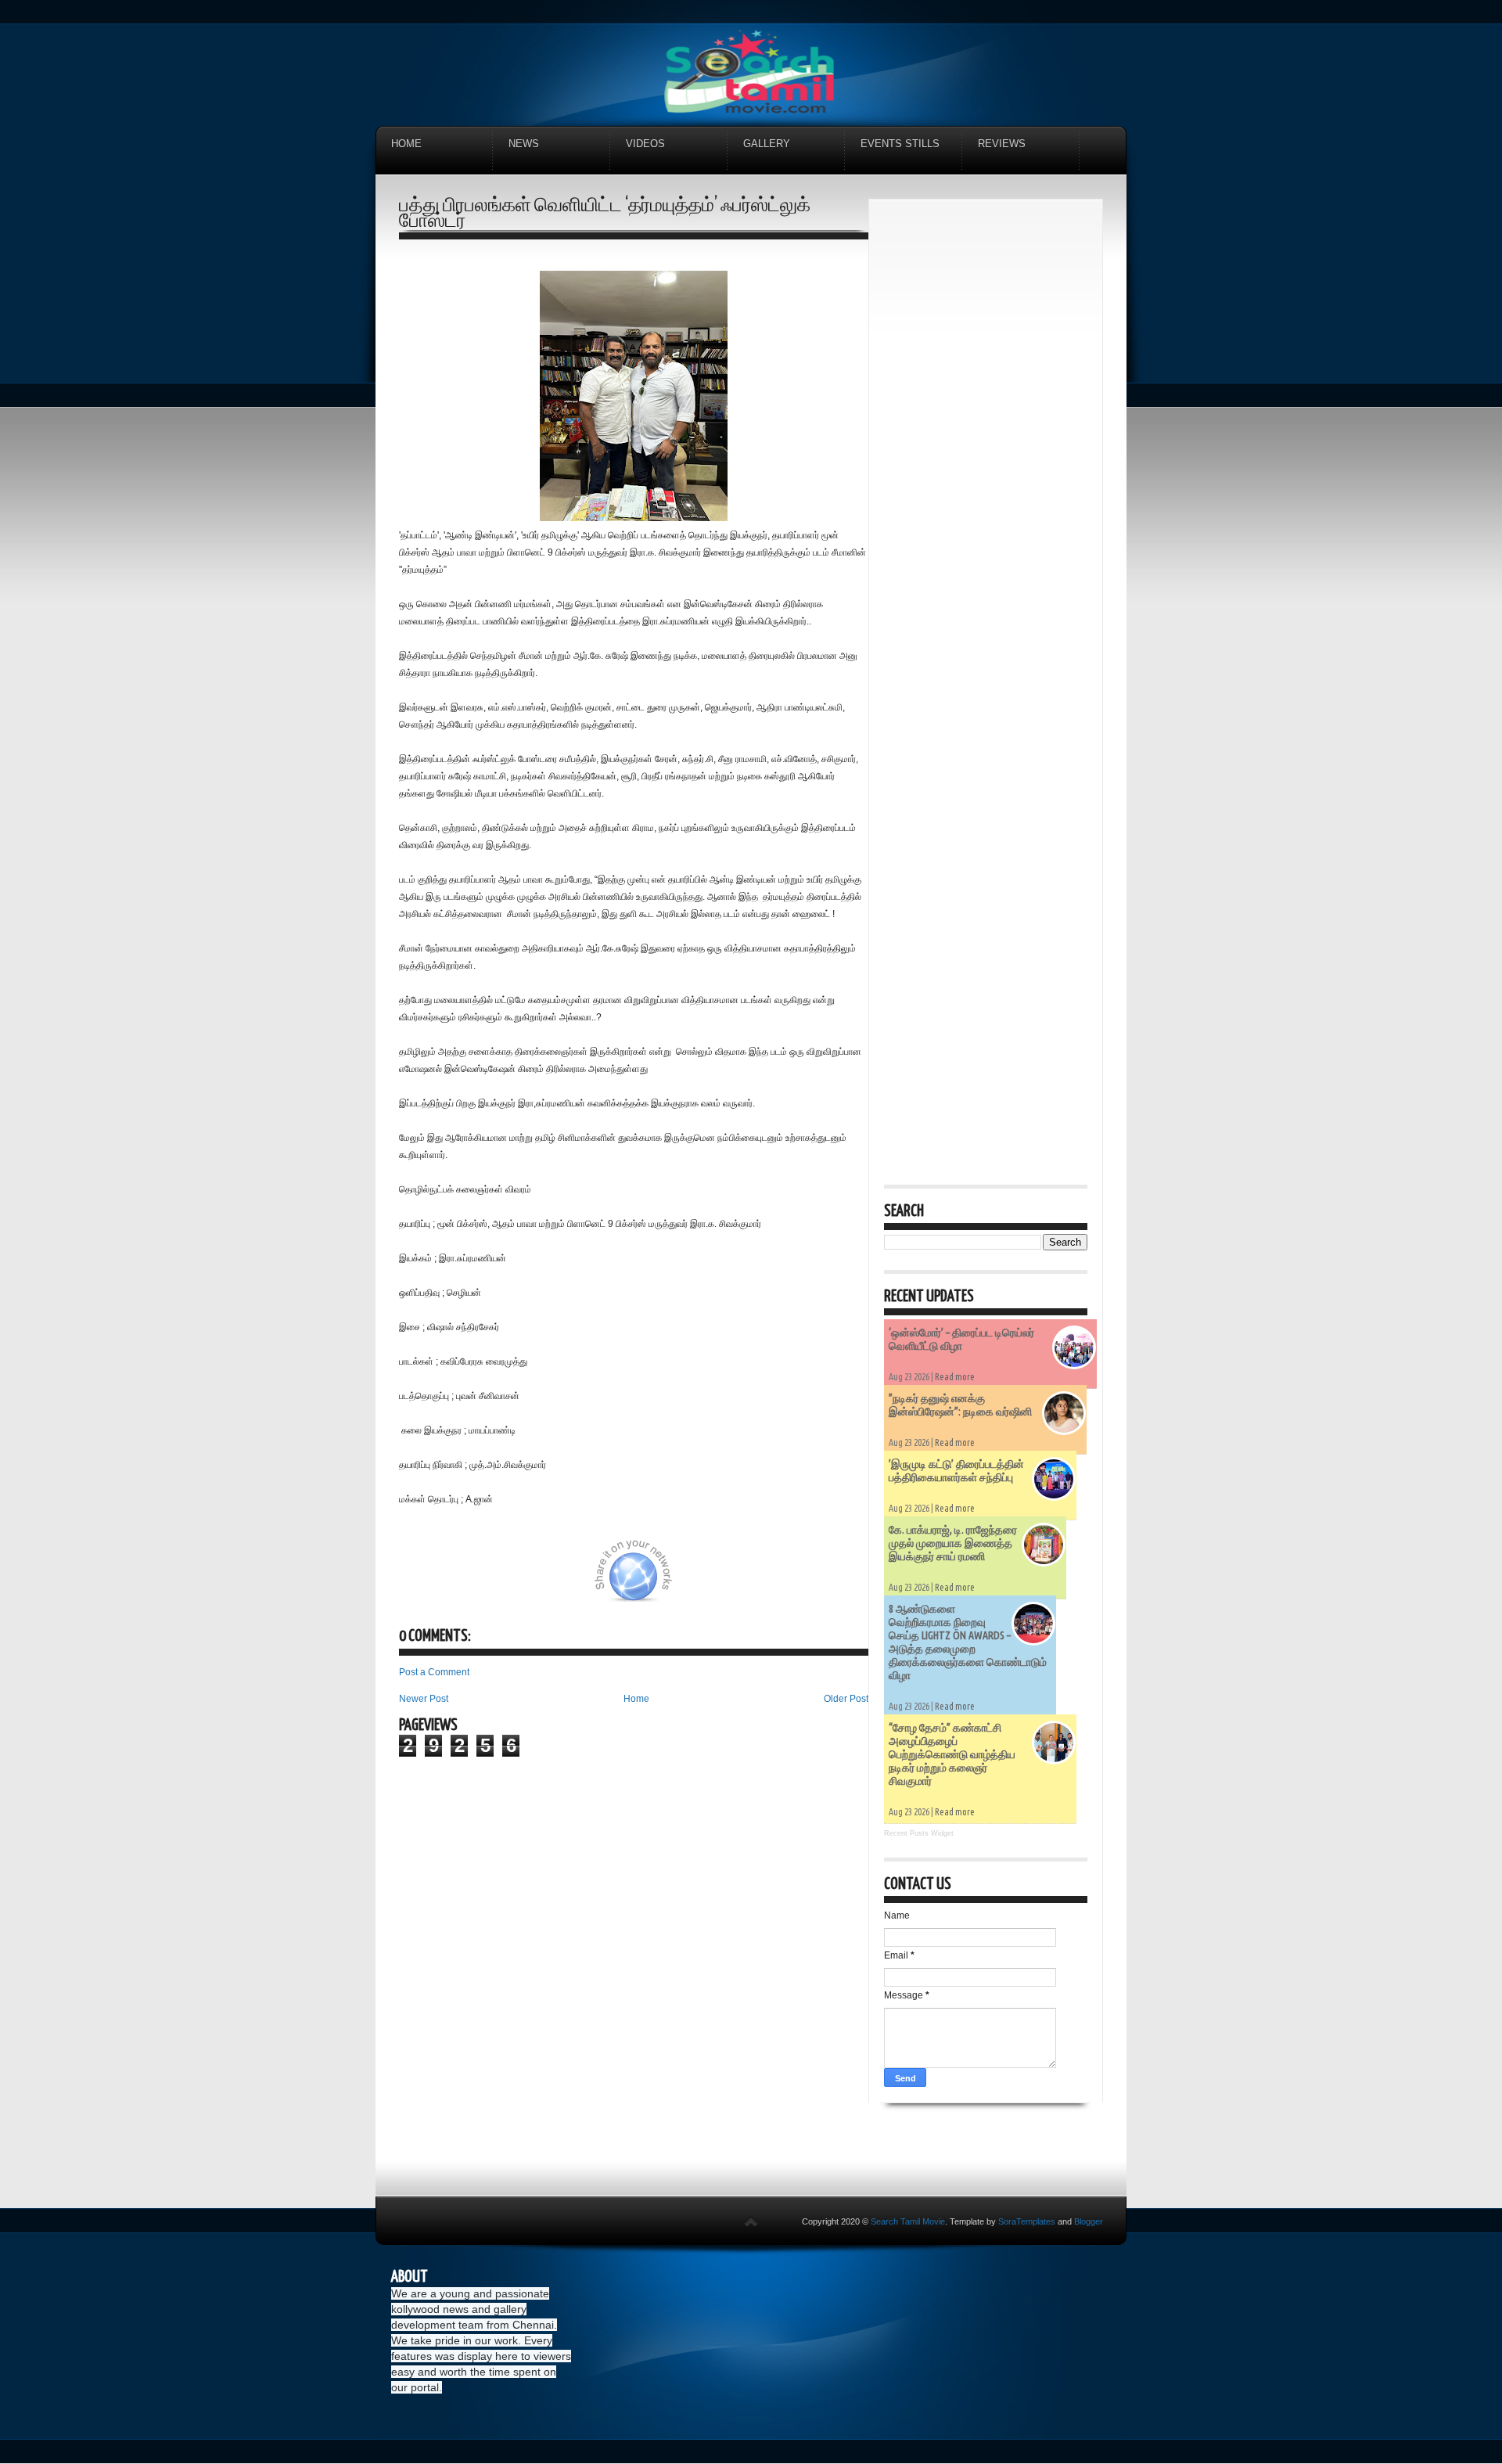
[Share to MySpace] (726, 1579)
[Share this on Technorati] (420, 1579)
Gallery (767, 144)
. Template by (1000, 2221)
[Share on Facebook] (577, 1579)
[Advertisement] (986, 449)
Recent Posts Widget (919, 1833)
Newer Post (424, 1699)
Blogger (1089, 2221)
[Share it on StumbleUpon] (687, 1579)
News (524, 144)
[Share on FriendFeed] (804, 1579)
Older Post (846, 1699)
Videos (645, 144)
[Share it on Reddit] (843, 1579)
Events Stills (900, 144)
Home (406, 144)
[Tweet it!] (498, 1579)
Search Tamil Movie (908, 2221)
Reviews (1002, 144)
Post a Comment (434, 1672)
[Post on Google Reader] (765, 1579)
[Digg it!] (459, 1579)
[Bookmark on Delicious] (537, 1579)
